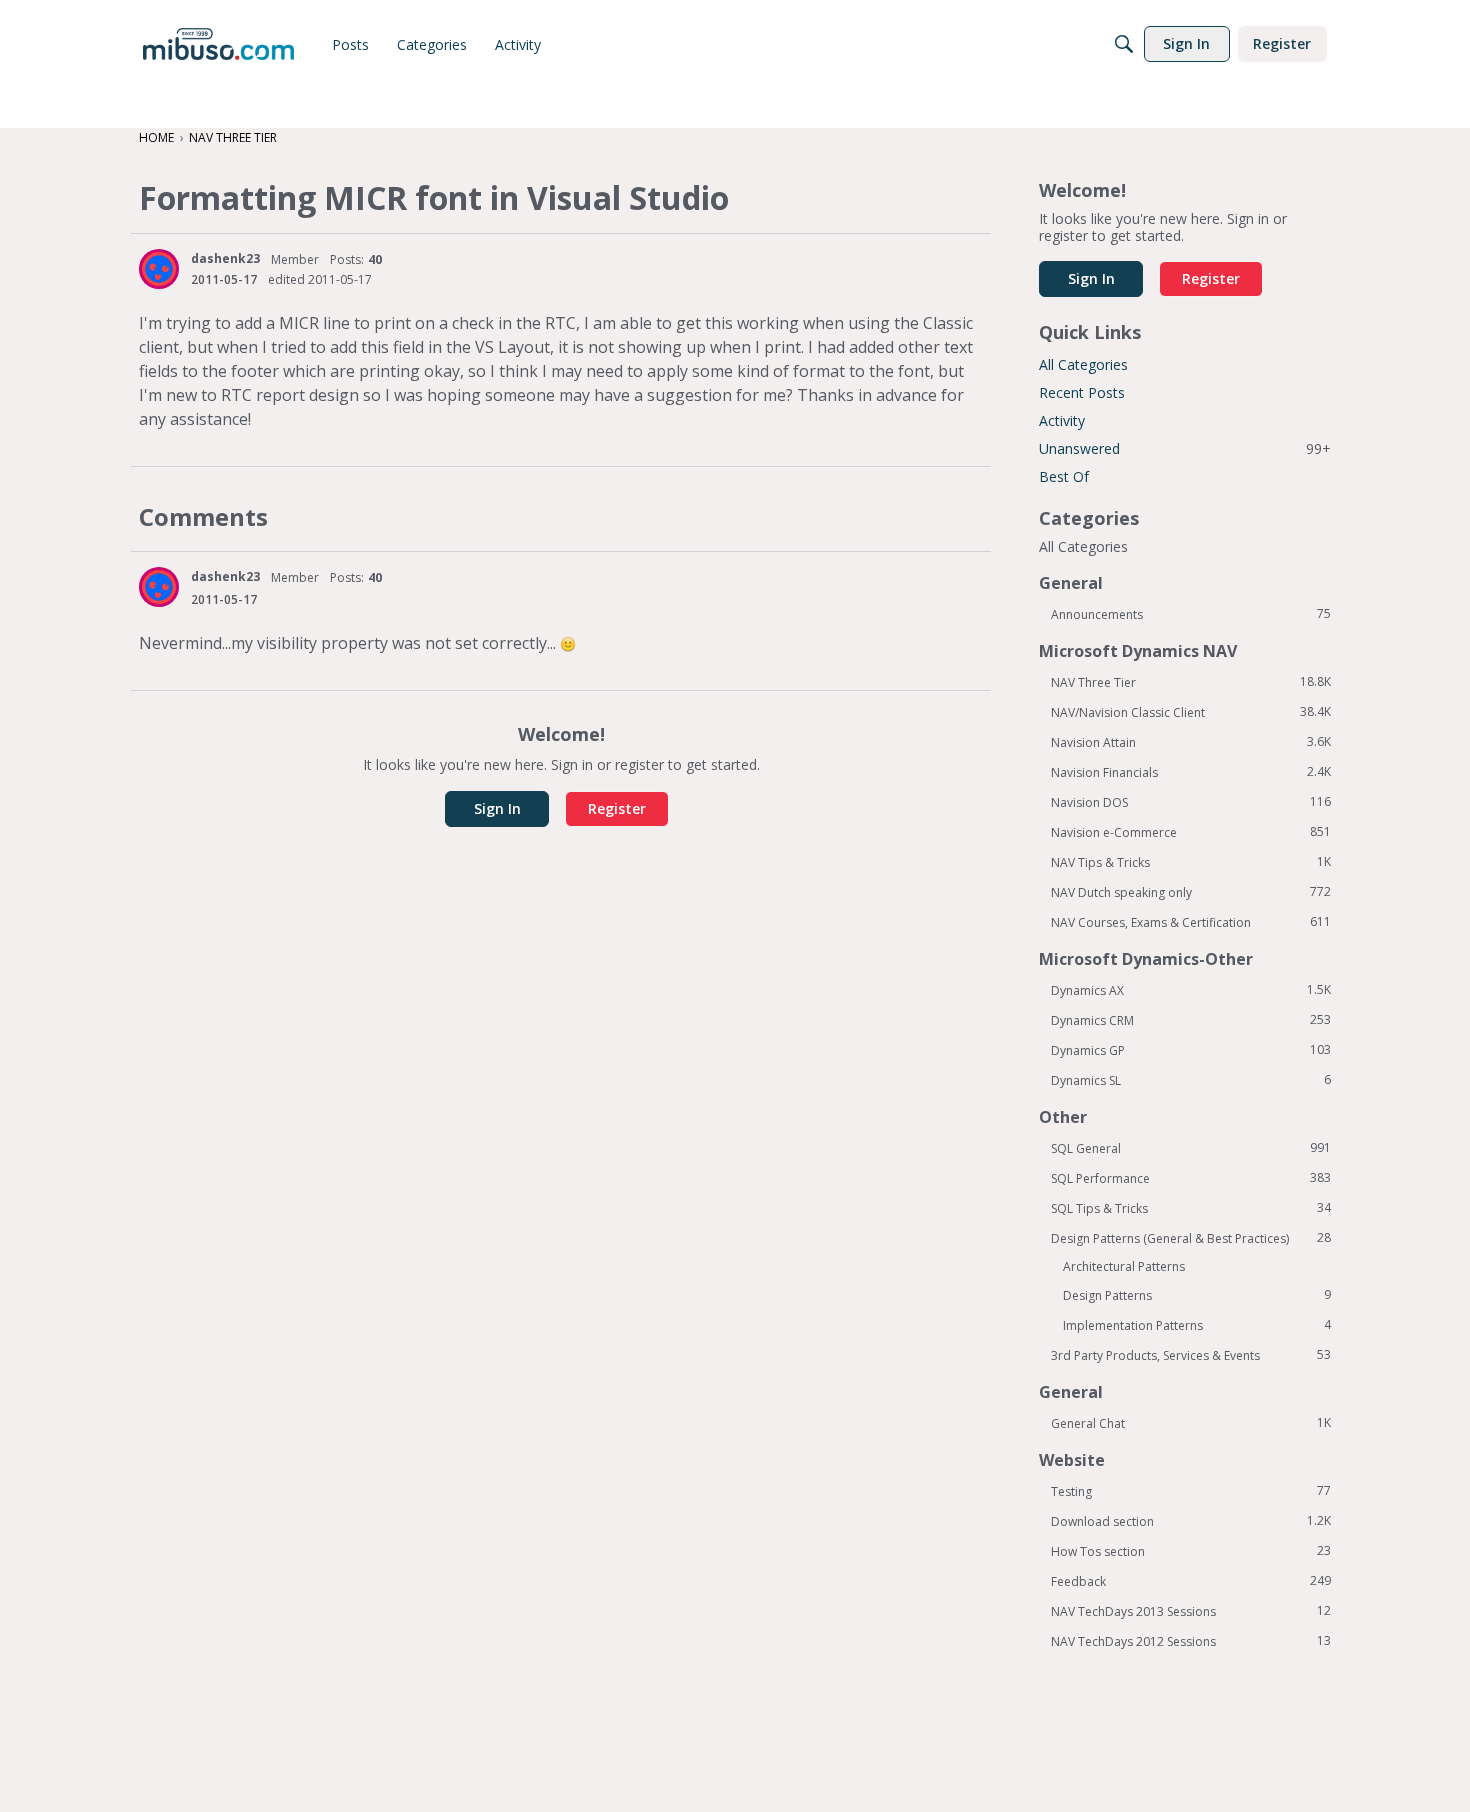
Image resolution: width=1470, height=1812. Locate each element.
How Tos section (1191, 1551)
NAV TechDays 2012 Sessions (1191, 1641)
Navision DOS (1191, 802)
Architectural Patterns (1124, 1266)
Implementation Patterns (1197, 1325)
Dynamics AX (1191, 990)
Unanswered (1185, 448)
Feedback (1191, 1581)
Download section (1191, 1521)
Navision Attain (1191, 742)
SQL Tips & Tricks (1191, 1208)
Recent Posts (1082, 392)
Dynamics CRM (1191, 1020)
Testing (1191, 1491)
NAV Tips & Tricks (1191, 862)
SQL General (1191, 1148)
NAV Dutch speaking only (1191, 892)
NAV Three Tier (1191, 682)
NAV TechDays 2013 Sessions (1191, 1611)
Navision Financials (1191, 772)
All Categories (1083, 364)
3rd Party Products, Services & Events (1191, 1355)
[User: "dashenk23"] (159, 269)
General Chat (1191, 1423)
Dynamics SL (1191, 1080)
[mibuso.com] (218, 44)
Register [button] (617, 808)
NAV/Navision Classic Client (1191, 712)
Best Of (1064, 476)
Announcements (1191, 614)
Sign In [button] (497, 808)
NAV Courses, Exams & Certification (1191, 922)
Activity (1062, 420)
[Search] (1124, 44)
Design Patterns (1197, 1295)
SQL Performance (1191, 1178)
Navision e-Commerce (1191, 832)
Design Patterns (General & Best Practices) (1191, 1238)
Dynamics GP (1191, 1050)
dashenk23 (225, 258)
